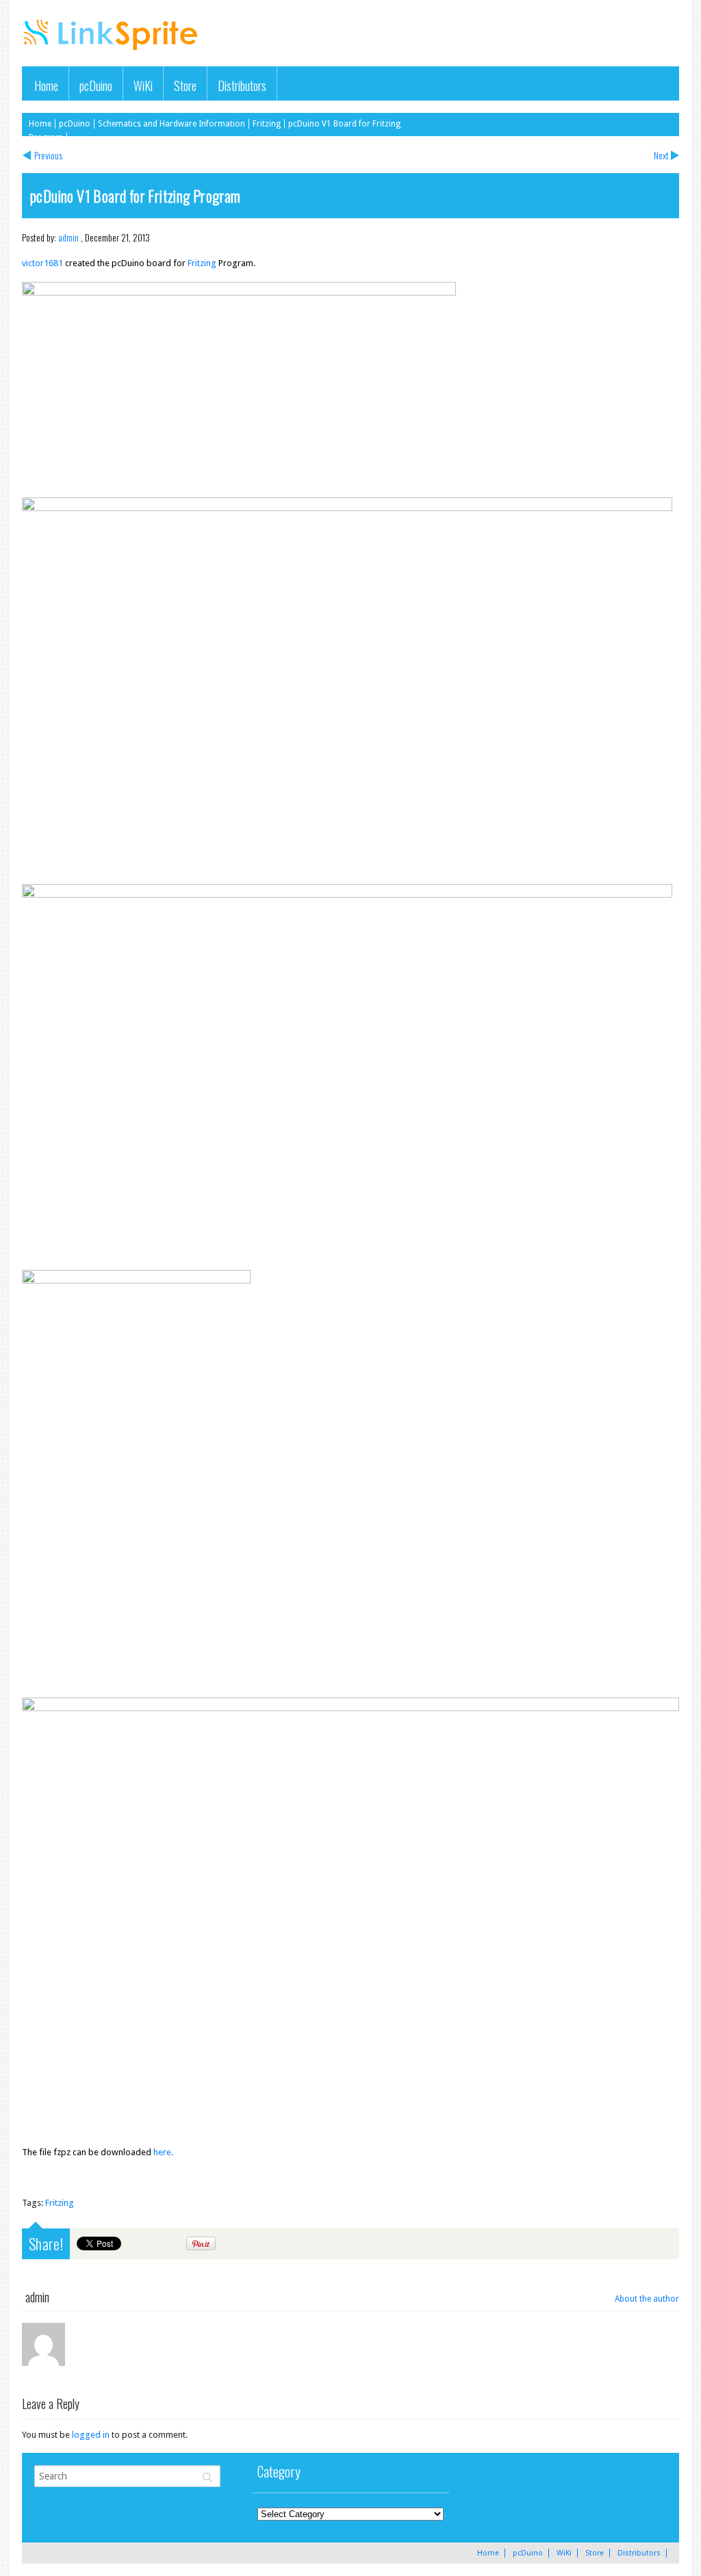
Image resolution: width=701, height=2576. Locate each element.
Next (661, 155)
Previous (48, 155)
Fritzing (267, 124)
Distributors (242, 85)
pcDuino (96, 85)
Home (46, 85)
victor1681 (43, 263)
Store (185, 85)
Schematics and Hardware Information (171, 124)
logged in (91, 2435)
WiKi (143, 85)
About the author (647, 2299)
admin (68, 237)
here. (163, 2152)
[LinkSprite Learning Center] (112, 52)
